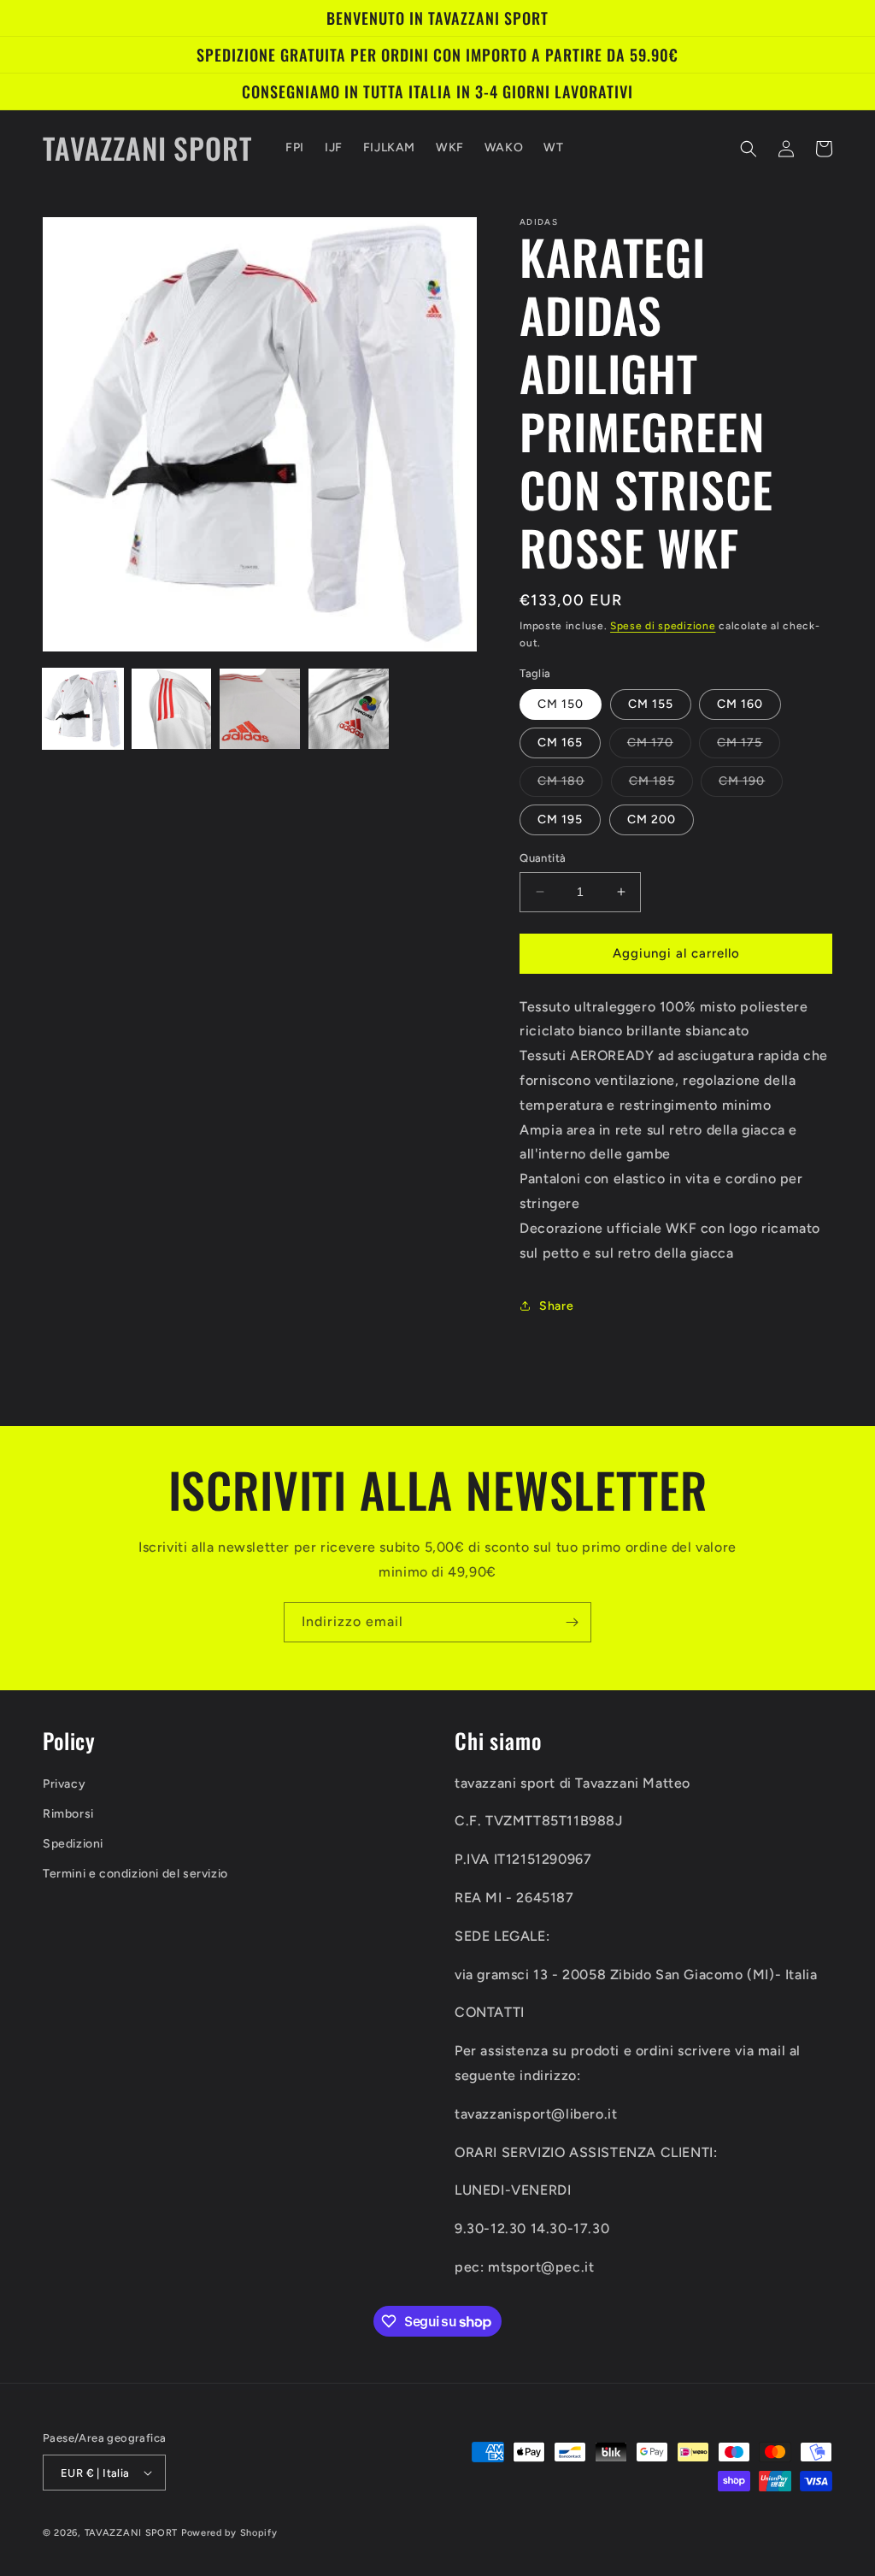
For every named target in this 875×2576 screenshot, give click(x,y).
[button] (749, 149)
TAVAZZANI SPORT (132, 2533)
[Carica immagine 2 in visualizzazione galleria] (172, 709)
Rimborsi (68, 1814)
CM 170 (659, 746)
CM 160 (740, 704)
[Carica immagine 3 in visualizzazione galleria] (260, 709)
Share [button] (556, 1306)
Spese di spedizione (663, 626)
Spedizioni (73, 1844)
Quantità (543, 858)
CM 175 (749, 746)
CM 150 (561, 704)
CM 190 (751, 785)
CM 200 (652, 819)
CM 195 (560, 819)
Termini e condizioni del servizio (135, 1874)
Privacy (64, 1784)
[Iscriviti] (572, 1622)
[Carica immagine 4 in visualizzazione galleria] (349, 709)
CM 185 (661, 785)
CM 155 (651, 704)
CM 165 (560, 743)
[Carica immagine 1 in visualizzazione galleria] (83, 709)
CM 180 (570, 785)
